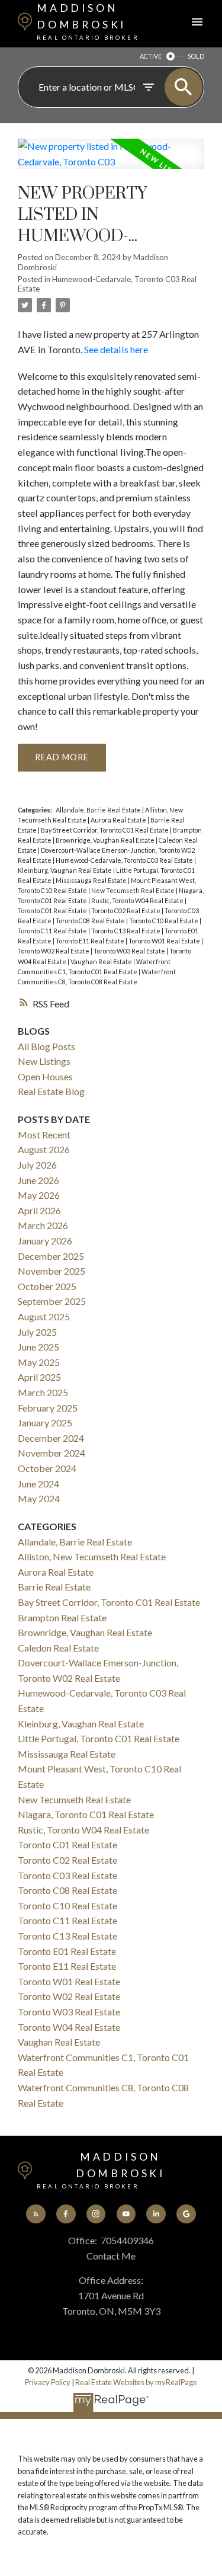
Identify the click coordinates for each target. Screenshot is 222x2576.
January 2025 (45, 1423)
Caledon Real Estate (58, 1648)
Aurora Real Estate (119, 820)
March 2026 (43, 1225)
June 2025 (38, 1347)
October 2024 (47, 1468)
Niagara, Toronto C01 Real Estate (86, 1814)
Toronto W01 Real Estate (165, 941)
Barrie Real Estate (54, 1587)
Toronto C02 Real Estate (126, 911)
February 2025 (48, 1408)
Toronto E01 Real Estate (67, 1951)
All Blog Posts (46, 1046)
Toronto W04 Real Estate (69, 2027)
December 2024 (51, 1438)
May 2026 (39, 1195)
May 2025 (39, 1362)
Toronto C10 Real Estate (164, 921)
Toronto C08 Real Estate (91, 921)
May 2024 (39, 1498)
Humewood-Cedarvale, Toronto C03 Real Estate (125, 860)
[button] (36, 2214)
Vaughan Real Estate (102, 961)
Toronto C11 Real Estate (53, 931)
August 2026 (44, 1149)
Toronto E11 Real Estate (91, 941)
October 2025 (47, 1286)
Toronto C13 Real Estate (126, 931)
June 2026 (38, 1180)
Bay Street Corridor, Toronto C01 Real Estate (105, 830)
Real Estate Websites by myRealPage (136, 2382)
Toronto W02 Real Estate (54, 951)
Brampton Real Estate (62, 1617)
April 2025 (39, 1377)
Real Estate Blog (51, 1091)
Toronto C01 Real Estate (53, 911)
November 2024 (52, 1453)
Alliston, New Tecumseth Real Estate (92, 1556)
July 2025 (37, 1332)
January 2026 (45, 1241)
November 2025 (52, 1271)
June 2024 (38, 1484)
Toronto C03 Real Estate (67, 1875)
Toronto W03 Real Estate (130, 951)
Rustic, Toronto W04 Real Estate (138, 900)
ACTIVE (151, 56)
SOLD (196, 56)
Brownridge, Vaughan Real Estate (106, 840)
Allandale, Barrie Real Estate (99, 810)
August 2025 (44, 1316)
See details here (116, 349)
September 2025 (52, 1301)
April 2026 (39, 1210)
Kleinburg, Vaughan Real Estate (65, 870)
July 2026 (37, 1165)
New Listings (44, 1061)
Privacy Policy (48, 2382)
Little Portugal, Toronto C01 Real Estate (99, 1738)
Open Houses (45, 1076)
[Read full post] (111, 161)
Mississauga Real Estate (92, 880)
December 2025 (51, 1256)
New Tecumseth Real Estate (133, 890)
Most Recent (44, 1135)
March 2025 (43, 1392)
